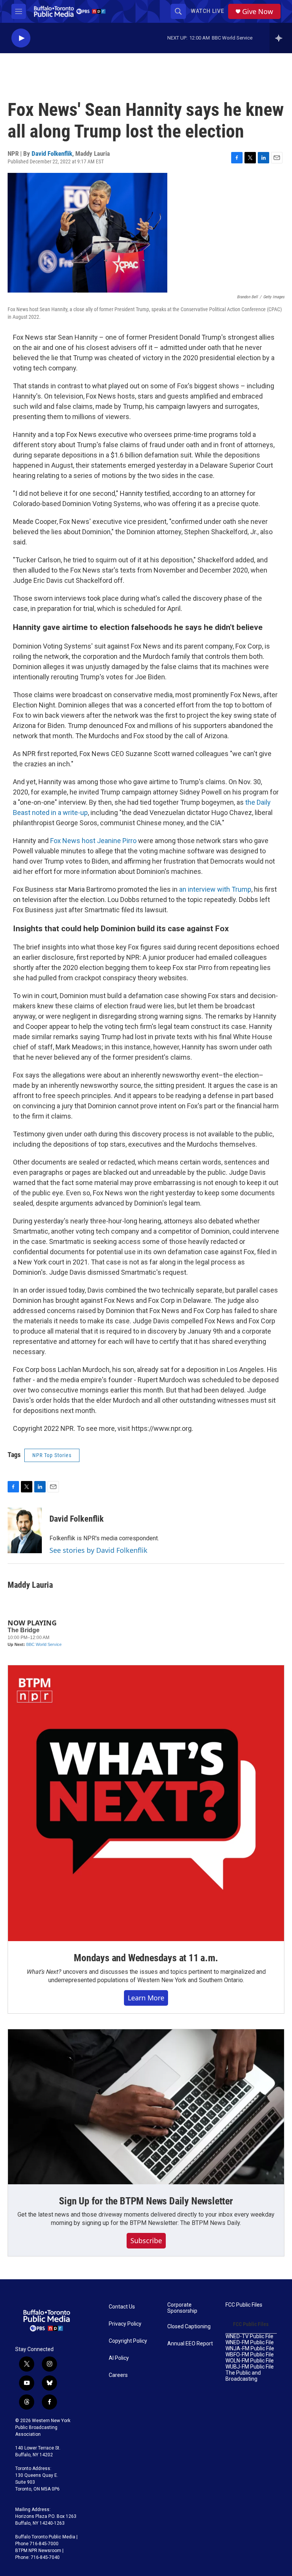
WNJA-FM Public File (250, 2349)
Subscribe (146, 2241)
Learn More (146, 1998)
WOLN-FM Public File (250, 2361)
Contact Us (122, 2307)
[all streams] (281, 38)
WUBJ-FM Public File (250, 2367)
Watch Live (208, 11)
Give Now (258, 12)
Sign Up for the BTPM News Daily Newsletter (146, 2201)
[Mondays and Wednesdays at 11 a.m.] (146, 1803)
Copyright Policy (128, 2341)
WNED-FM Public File (250, 2343)
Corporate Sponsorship (182, 2308)
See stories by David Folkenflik (98, 1550)
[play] (21, 38)
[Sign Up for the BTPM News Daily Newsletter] (146, 2107)
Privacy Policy (125, 2324)
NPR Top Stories (52, 1455)
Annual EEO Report (190, 2344)
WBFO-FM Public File (250, 2355)
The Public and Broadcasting (243, 2376)
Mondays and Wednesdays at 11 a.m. (146, 1958)
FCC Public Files (244, 2305)
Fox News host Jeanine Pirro (93, 841)
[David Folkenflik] (25, 1530)
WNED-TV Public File (249, 2336)
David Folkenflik (52, 153)
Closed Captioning (189, 2327)
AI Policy (119, 2358)
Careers (118, 2375)
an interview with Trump (215, 889)
